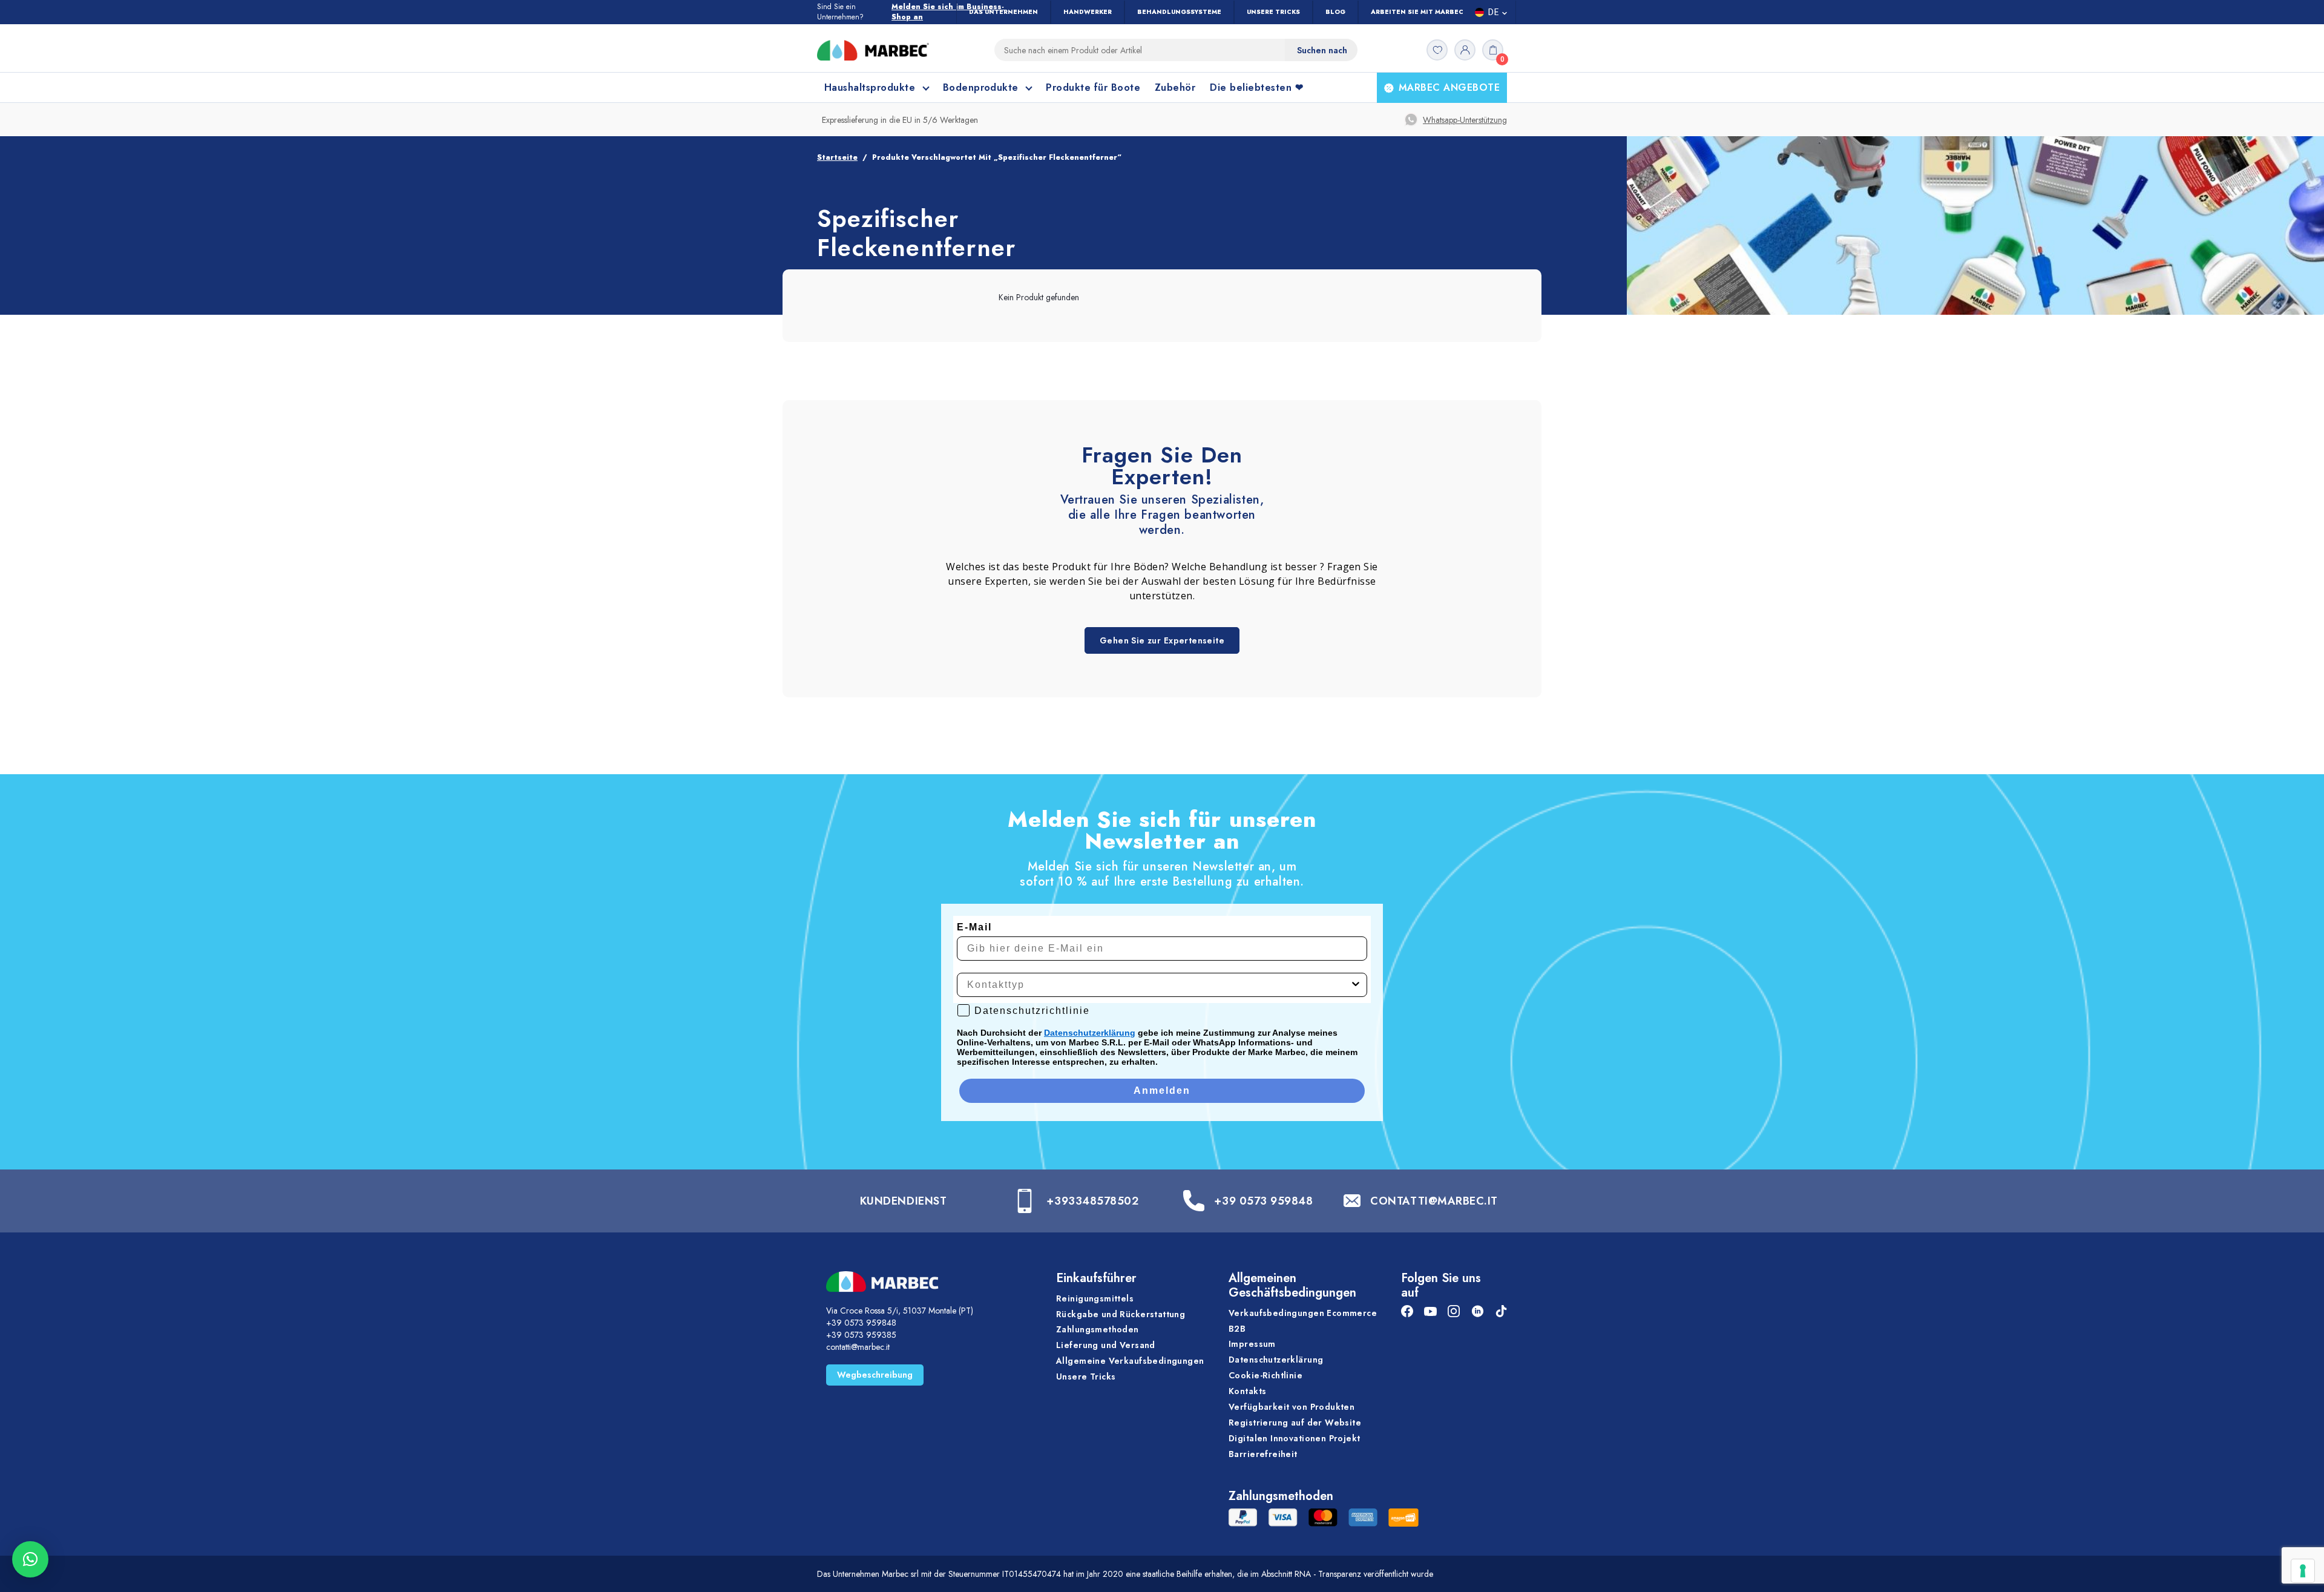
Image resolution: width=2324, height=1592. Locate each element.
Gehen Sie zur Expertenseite (1162, 640)
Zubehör (1175, 87)
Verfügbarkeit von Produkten (1292, 1407)
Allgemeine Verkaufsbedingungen (1130, 1361)
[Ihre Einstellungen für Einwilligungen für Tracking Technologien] (2303, 1571)
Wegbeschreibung (875, 1375)
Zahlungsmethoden (1098, 1329)
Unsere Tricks (1273, 12)
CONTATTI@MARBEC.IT (1434, 1201)
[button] (30, 1559)
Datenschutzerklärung (1090, 1033)
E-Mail (974, 927)
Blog (1335, 12)
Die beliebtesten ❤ (1256, 87)
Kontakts (1247, 1391)
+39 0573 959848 (1263, 1201)
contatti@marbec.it (858, 1347)
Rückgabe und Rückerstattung (1121, 1314)
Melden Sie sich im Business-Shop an (948, 12)
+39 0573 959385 (861, 1335)
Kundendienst (903, 1201)
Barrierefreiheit (1263, 1454)
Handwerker (1088, 12)
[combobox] (1158, 985)
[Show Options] (1356, 985)
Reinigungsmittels (1095, 1298)
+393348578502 (1092, 1201)
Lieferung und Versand (1106, 1345)
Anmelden (1162, 1090)
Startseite (837, 157)
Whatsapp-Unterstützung (1465, 120)
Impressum (1252, 1344)
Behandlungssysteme (1179, 12)
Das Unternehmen (1003, 12)
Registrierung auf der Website (1295, 1423)
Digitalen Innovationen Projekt (1295, 1438)
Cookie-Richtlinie (1265, 1375)
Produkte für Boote (1093, 87)
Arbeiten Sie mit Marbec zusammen (1437, 12)
